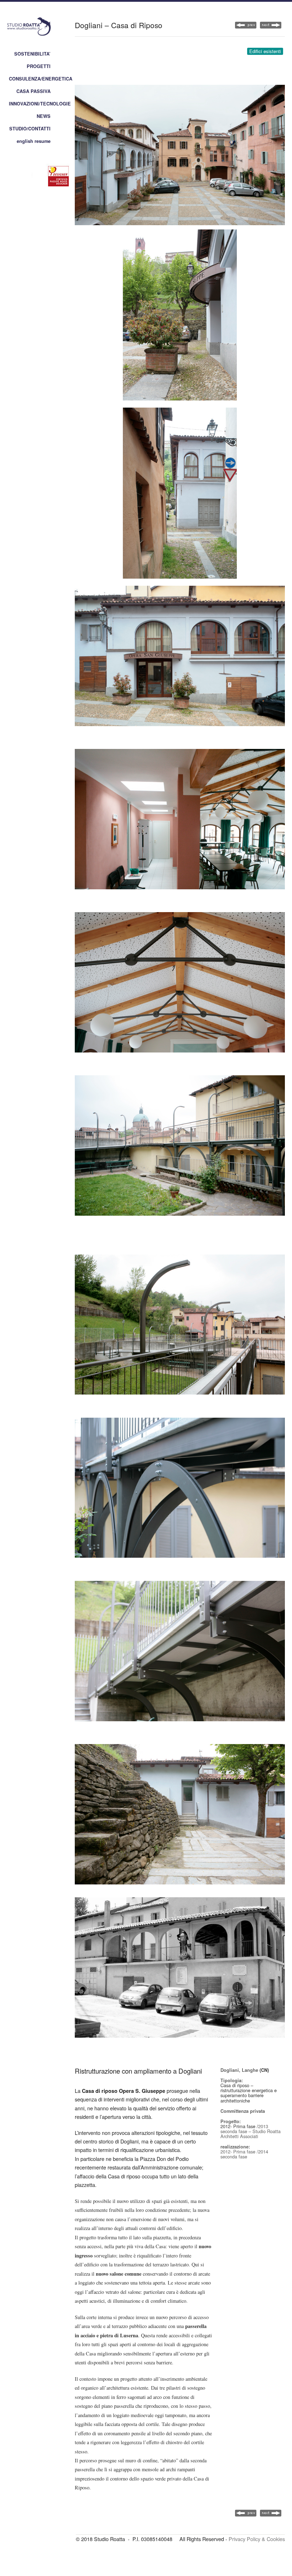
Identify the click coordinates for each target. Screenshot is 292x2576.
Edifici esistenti (265, 51)
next (246, 25)
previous (271, 25)
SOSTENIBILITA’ (32, 54)
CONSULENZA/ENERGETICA (41, 79)
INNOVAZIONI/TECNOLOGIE (40, 104)
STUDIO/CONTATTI (30, 129)
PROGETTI (39, 66)
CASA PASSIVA (33, 91)
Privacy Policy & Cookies (257, 2539)
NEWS (44, 116)
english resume (34, 141)
